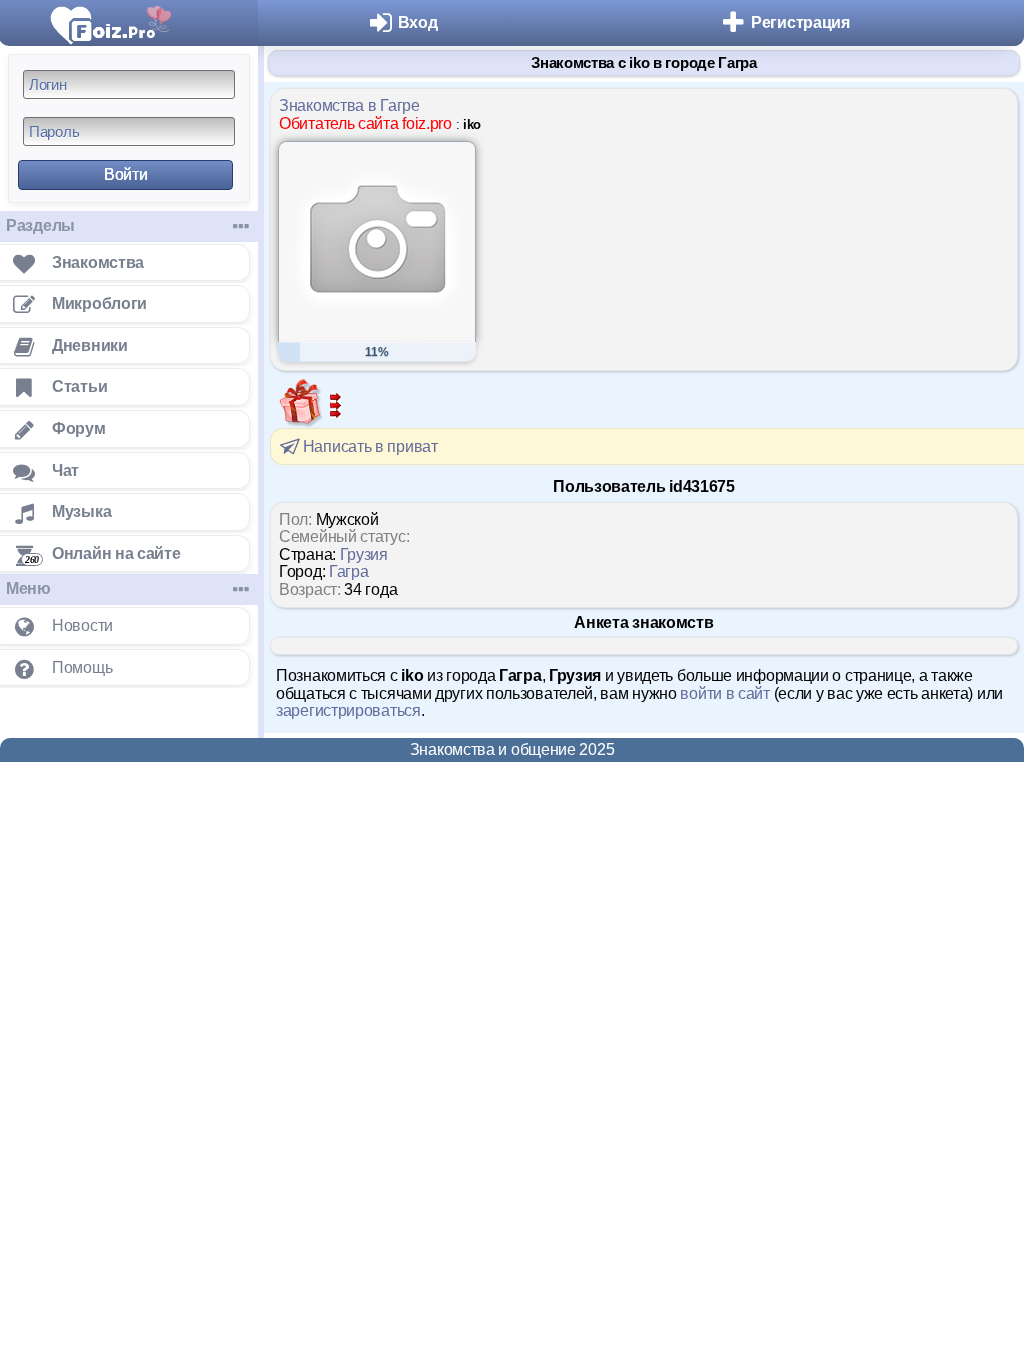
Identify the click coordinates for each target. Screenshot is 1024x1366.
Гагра (349, 571)
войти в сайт (724, 693)
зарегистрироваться (348, 710)
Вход (418, 22)
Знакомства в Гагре (349, 105)
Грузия (364, 554)
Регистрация (800, 22)
